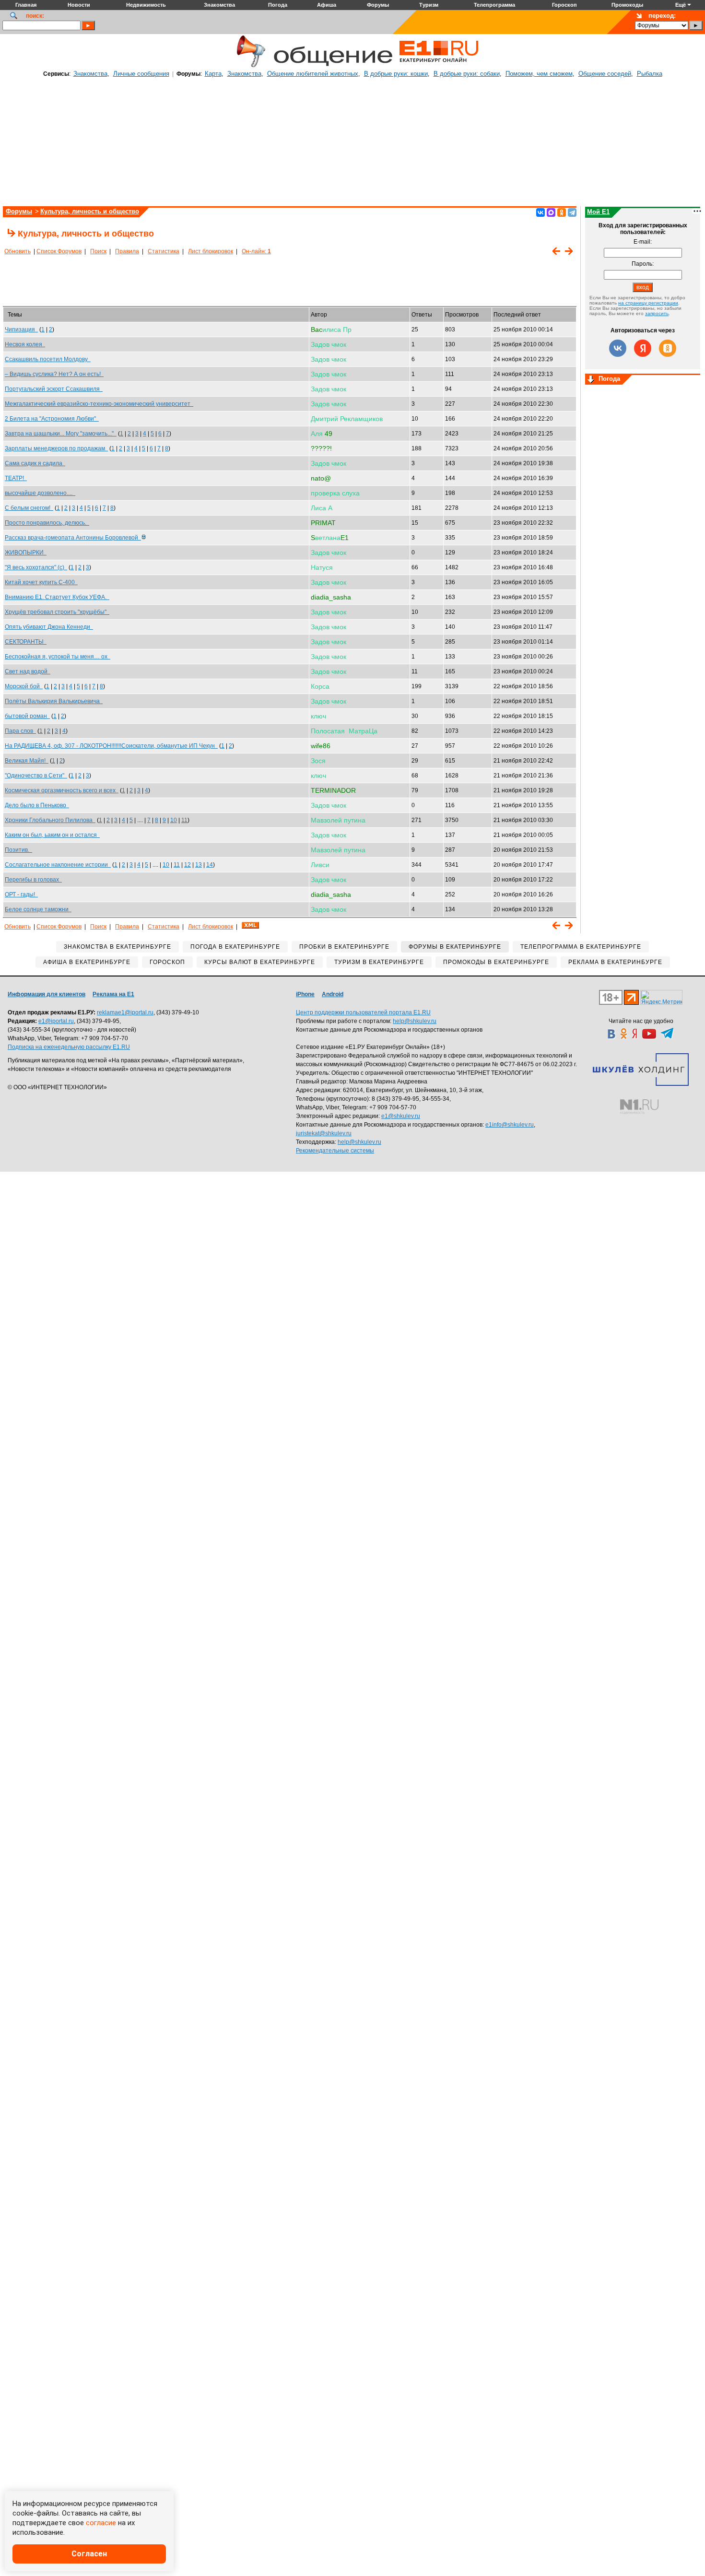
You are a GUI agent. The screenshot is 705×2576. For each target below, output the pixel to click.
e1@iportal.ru (56, 1021)
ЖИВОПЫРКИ (26, 553)
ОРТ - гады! (21, 894)
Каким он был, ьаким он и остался (52, 835)
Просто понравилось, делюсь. (47, 523)
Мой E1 (598, 212)
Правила (127, 251)
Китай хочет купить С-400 (41, 582)
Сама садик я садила (35, 463)
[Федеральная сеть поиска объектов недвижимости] (639, 1107)
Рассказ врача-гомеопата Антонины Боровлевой (73, 538)
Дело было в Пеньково (37, 805)
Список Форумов (59, 251)
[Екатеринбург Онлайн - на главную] (439, 66)
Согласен (89, 2554)
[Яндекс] (643, 348)
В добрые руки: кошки (396, 74)
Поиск (98, 251)
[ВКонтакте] (540, 212)
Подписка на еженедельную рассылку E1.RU (69, 1047)
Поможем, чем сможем (539, 74)
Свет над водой (28, 671)
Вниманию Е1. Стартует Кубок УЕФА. (57, 597)
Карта (213, 74)
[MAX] (551, 212)
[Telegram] (572, 212)
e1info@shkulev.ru (510, 1125)
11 (184, 820)
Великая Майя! (27, 761)
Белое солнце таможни (38, 909)
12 (188, 865)
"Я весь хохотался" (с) (36, 567)
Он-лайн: (256, 251)
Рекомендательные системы (335, 1151)
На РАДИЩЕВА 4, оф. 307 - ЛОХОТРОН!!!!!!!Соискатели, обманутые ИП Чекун (111, 746)
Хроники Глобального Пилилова (50, 820)
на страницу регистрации (648, 303)
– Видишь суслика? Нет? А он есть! (54, 374)
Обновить (18, 251)
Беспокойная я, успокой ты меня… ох (58, 657)
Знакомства (90, 74)
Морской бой (24, 686)
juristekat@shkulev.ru (324, 1133)
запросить (657, 313)
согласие (101, 2523)
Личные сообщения (141, 74)
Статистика (164, 251)
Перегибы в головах (33, 880)
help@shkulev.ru (415, 1021)
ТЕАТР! (16, 478)
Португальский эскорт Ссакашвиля (54, 389)
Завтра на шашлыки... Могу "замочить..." (61, 434)
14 (210, 865)
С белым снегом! (29, 508)
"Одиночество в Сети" (36, 776)
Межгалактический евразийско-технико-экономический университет (99, 404)
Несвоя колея (25, 344)
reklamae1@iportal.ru (125, 1012)
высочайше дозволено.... (40, 493)
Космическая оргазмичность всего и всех (62, 790)
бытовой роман (27, 716)
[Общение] (249, 66)
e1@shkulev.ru (401, 1116)
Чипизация (21, 329)
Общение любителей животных (313, 74)
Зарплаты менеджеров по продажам (56, 448)
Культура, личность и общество (90, 211)
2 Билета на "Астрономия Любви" (52, 419)
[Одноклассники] (562, 212)
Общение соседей (605, 74)
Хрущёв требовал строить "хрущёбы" (57, 612)
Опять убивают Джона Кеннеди (49, 627)
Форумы (19, 211)
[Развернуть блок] (591, 380)
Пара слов (20, 731)
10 (174, 820)
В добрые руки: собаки (467, 74)
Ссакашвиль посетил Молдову (48, 359)
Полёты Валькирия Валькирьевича (54, 701)
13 (199, 865)
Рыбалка (650, 74)
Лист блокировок (211, 251)
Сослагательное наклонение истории (58, 865)
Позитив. (18, 850)
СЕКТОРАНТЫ (26, 642)
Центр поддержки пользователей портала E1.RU (363, 1012)
